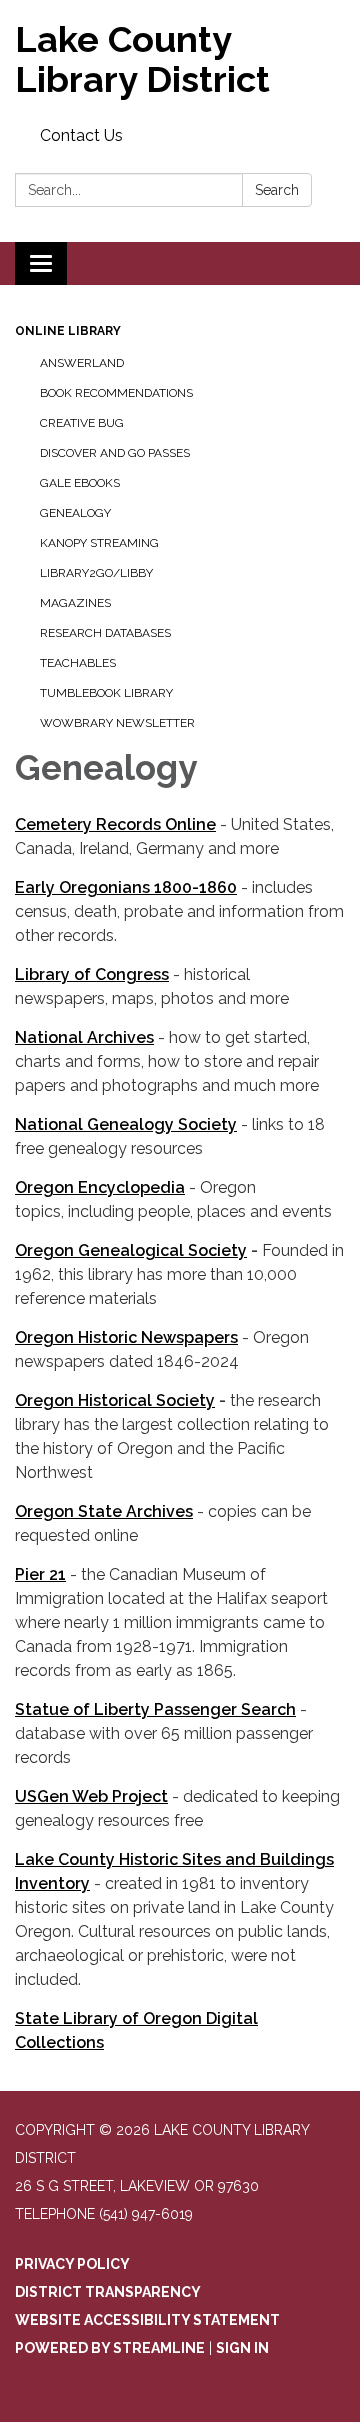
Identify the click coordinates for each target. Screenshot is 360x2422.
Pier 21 (40, 1574)
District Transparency (108, 2292)
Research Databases (105, 633)
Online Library (68, 331)
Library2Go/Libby (96, 573)
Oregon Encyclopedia (100, 1187)
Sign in (242, 2348)
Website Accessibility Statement (147, 2320)
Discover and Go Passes (115, 453)
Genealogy (75, 513)
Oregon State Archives (104, 1511)
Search (277, 190)
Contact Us (81, 135)
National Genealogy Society (126, 1124)
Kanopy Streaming (99, 543)
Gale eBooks (80, 483)
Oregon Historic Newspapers (126, 1337)
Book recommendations (116, 393)
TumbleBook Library (106, 693)
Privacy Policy (72, 2264)
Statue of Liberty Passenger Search (155, 1709)
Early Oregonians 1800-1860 (126, 887)
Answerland (82, 363)
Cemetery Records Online (115, 824)
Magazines (75, 603)
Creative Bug (82, 423)
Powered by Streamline (110, 2348)
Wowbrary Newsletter (117, 723)
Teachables (78, 663)
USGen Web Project (91, 1796)
